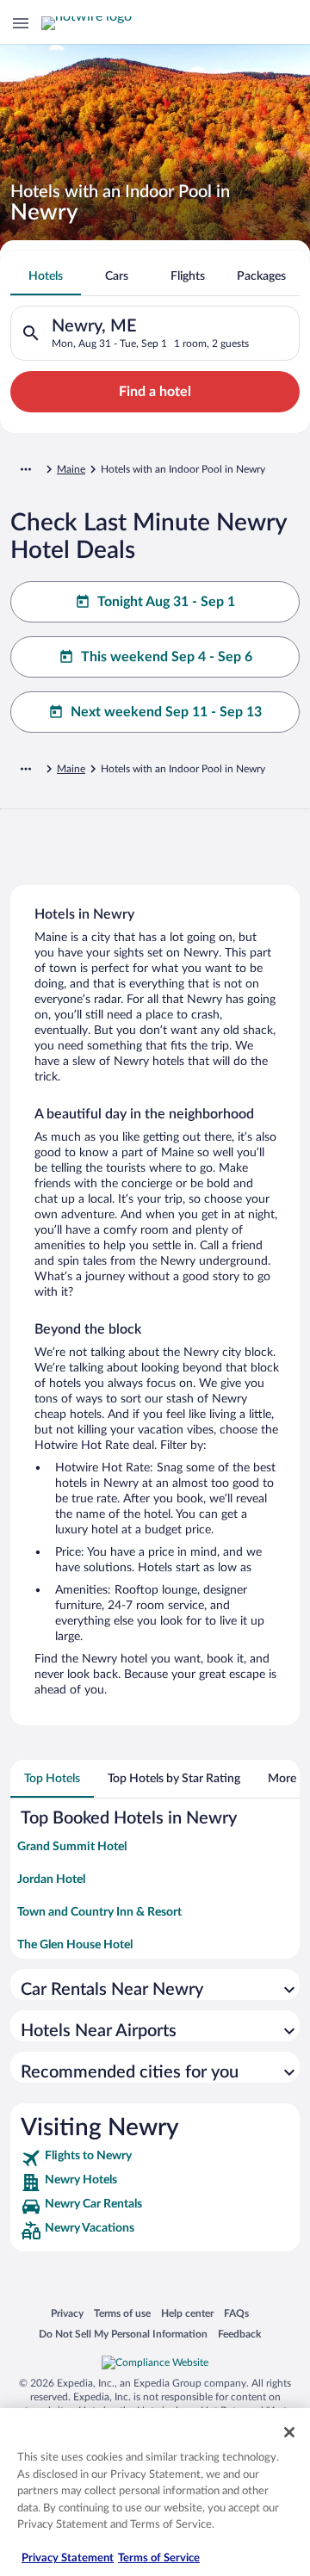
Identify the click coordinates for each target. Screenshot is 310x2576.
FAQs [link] (236, 2313)
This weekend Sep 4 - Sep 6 (167, 657)
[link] (155, 2158)
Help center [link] (187, 2313)
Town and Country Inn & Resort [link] (99, 1912)
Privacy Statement (68, 2558)
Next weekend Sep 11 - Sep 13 (166, 712)
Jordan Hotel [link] (51, 1879)
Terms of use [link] (122, 2313)
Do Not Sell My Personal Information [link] (123, 2334)
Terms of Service (159, 2558)
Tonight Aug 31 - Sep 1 (166, 602)
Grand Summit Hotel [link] (72, 1847)
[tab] (46, 276)
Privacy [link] (67, 2313)
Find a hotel (155, 392)
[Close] (289, 2432)
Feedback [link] (239, 2334)
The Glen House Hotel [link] (75, 1945)
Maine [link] (71, 469)
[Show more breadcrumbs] (26, 469)
